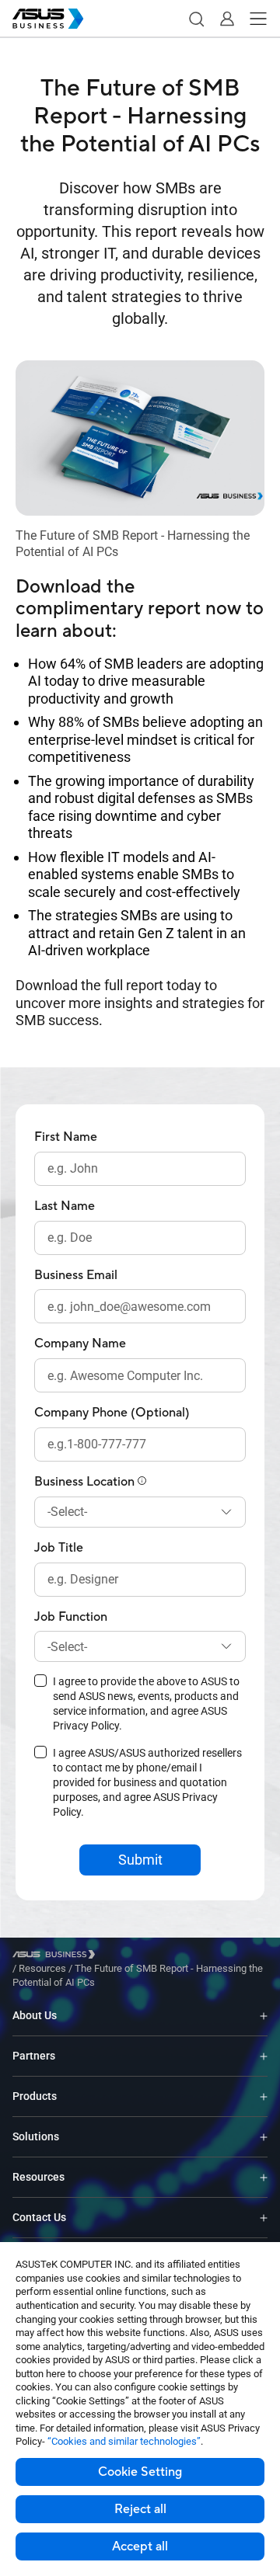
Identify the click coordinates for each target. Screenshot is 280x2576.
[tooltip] (142, 1482)
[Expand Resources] (264, 2177)
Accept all (140, 2546)
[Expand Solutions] (264, 2137)
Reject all (140, 2509)
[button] (196, 19)
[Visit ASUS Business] (57, 1954)
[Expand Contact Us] (264, 2218)
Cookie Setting (140, 2472)
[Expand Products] (264, 2096)
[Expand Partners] (264, 2056)
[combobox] (140, 1512)
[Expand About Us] (264, 2016)
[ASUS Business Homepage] (48, 19)
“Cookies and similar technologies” (124, 2441)
